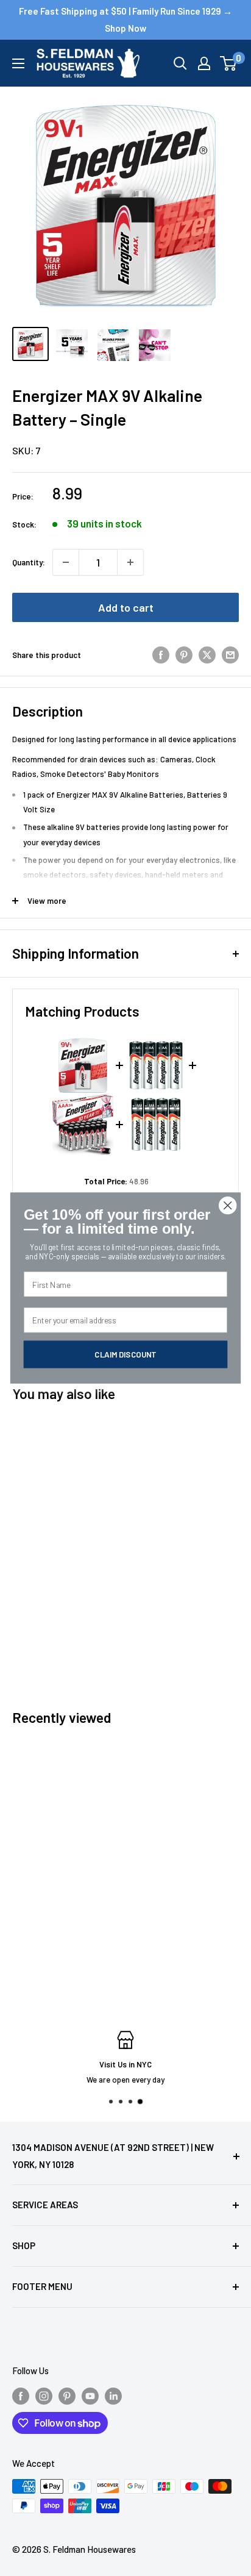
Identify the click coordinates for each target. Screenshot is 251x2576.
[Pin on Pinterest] (184, 655)
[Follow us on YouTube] (90, 2395)
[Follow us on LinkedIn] (113, 2395)
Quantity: (29, 562)
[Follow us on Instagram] (44, 2395)
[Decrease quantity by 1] (66, 562)
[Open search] (180, 63)
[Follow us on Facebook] (21, 2395)
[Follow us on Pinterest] (67, 2395)
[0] (229, 63)
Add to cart (126, 607)
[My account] (204, 63)
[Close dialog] (228, 1205)
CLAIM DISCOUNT (125, 1354)
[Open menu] (18, 63)
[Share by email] (230, 655)
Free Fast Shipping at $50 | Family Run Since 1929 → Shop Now (125, 20)
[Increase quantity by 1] (130, 562)
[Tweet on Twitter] (207, 655)
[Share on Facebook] (161, 655)
